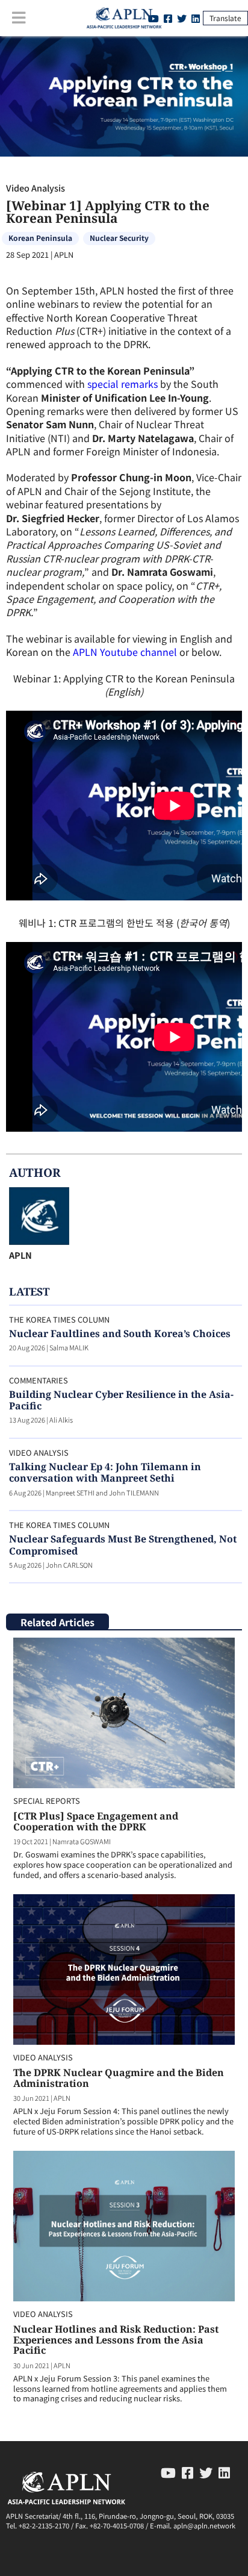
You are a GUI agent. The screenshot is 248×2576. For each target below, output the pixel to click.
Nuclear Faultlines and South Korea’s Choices (120, 1333)
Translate (225, 18)
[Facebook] (168, 18)
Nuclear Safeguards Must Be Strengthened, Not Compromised (123, 1545)
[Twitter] (182, 18)
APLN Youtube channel (125, 652)
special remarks (122, 384)
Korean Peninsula (40, 238)
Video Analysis (36, 188)
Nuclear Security (119, 238)
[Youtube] (168, 2472)
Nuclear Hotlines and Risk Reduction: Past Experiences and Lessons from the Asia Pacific (116, 2340)
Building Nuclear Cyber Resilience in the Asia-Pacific (121, 1400)
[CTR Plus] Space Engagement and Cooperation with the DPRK (96, 1821)
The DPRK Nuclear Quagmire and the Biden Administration (119, 2078)
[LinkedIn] (196, 18)
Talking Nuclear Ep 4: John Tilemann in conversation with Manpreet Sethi (105, 1472)
